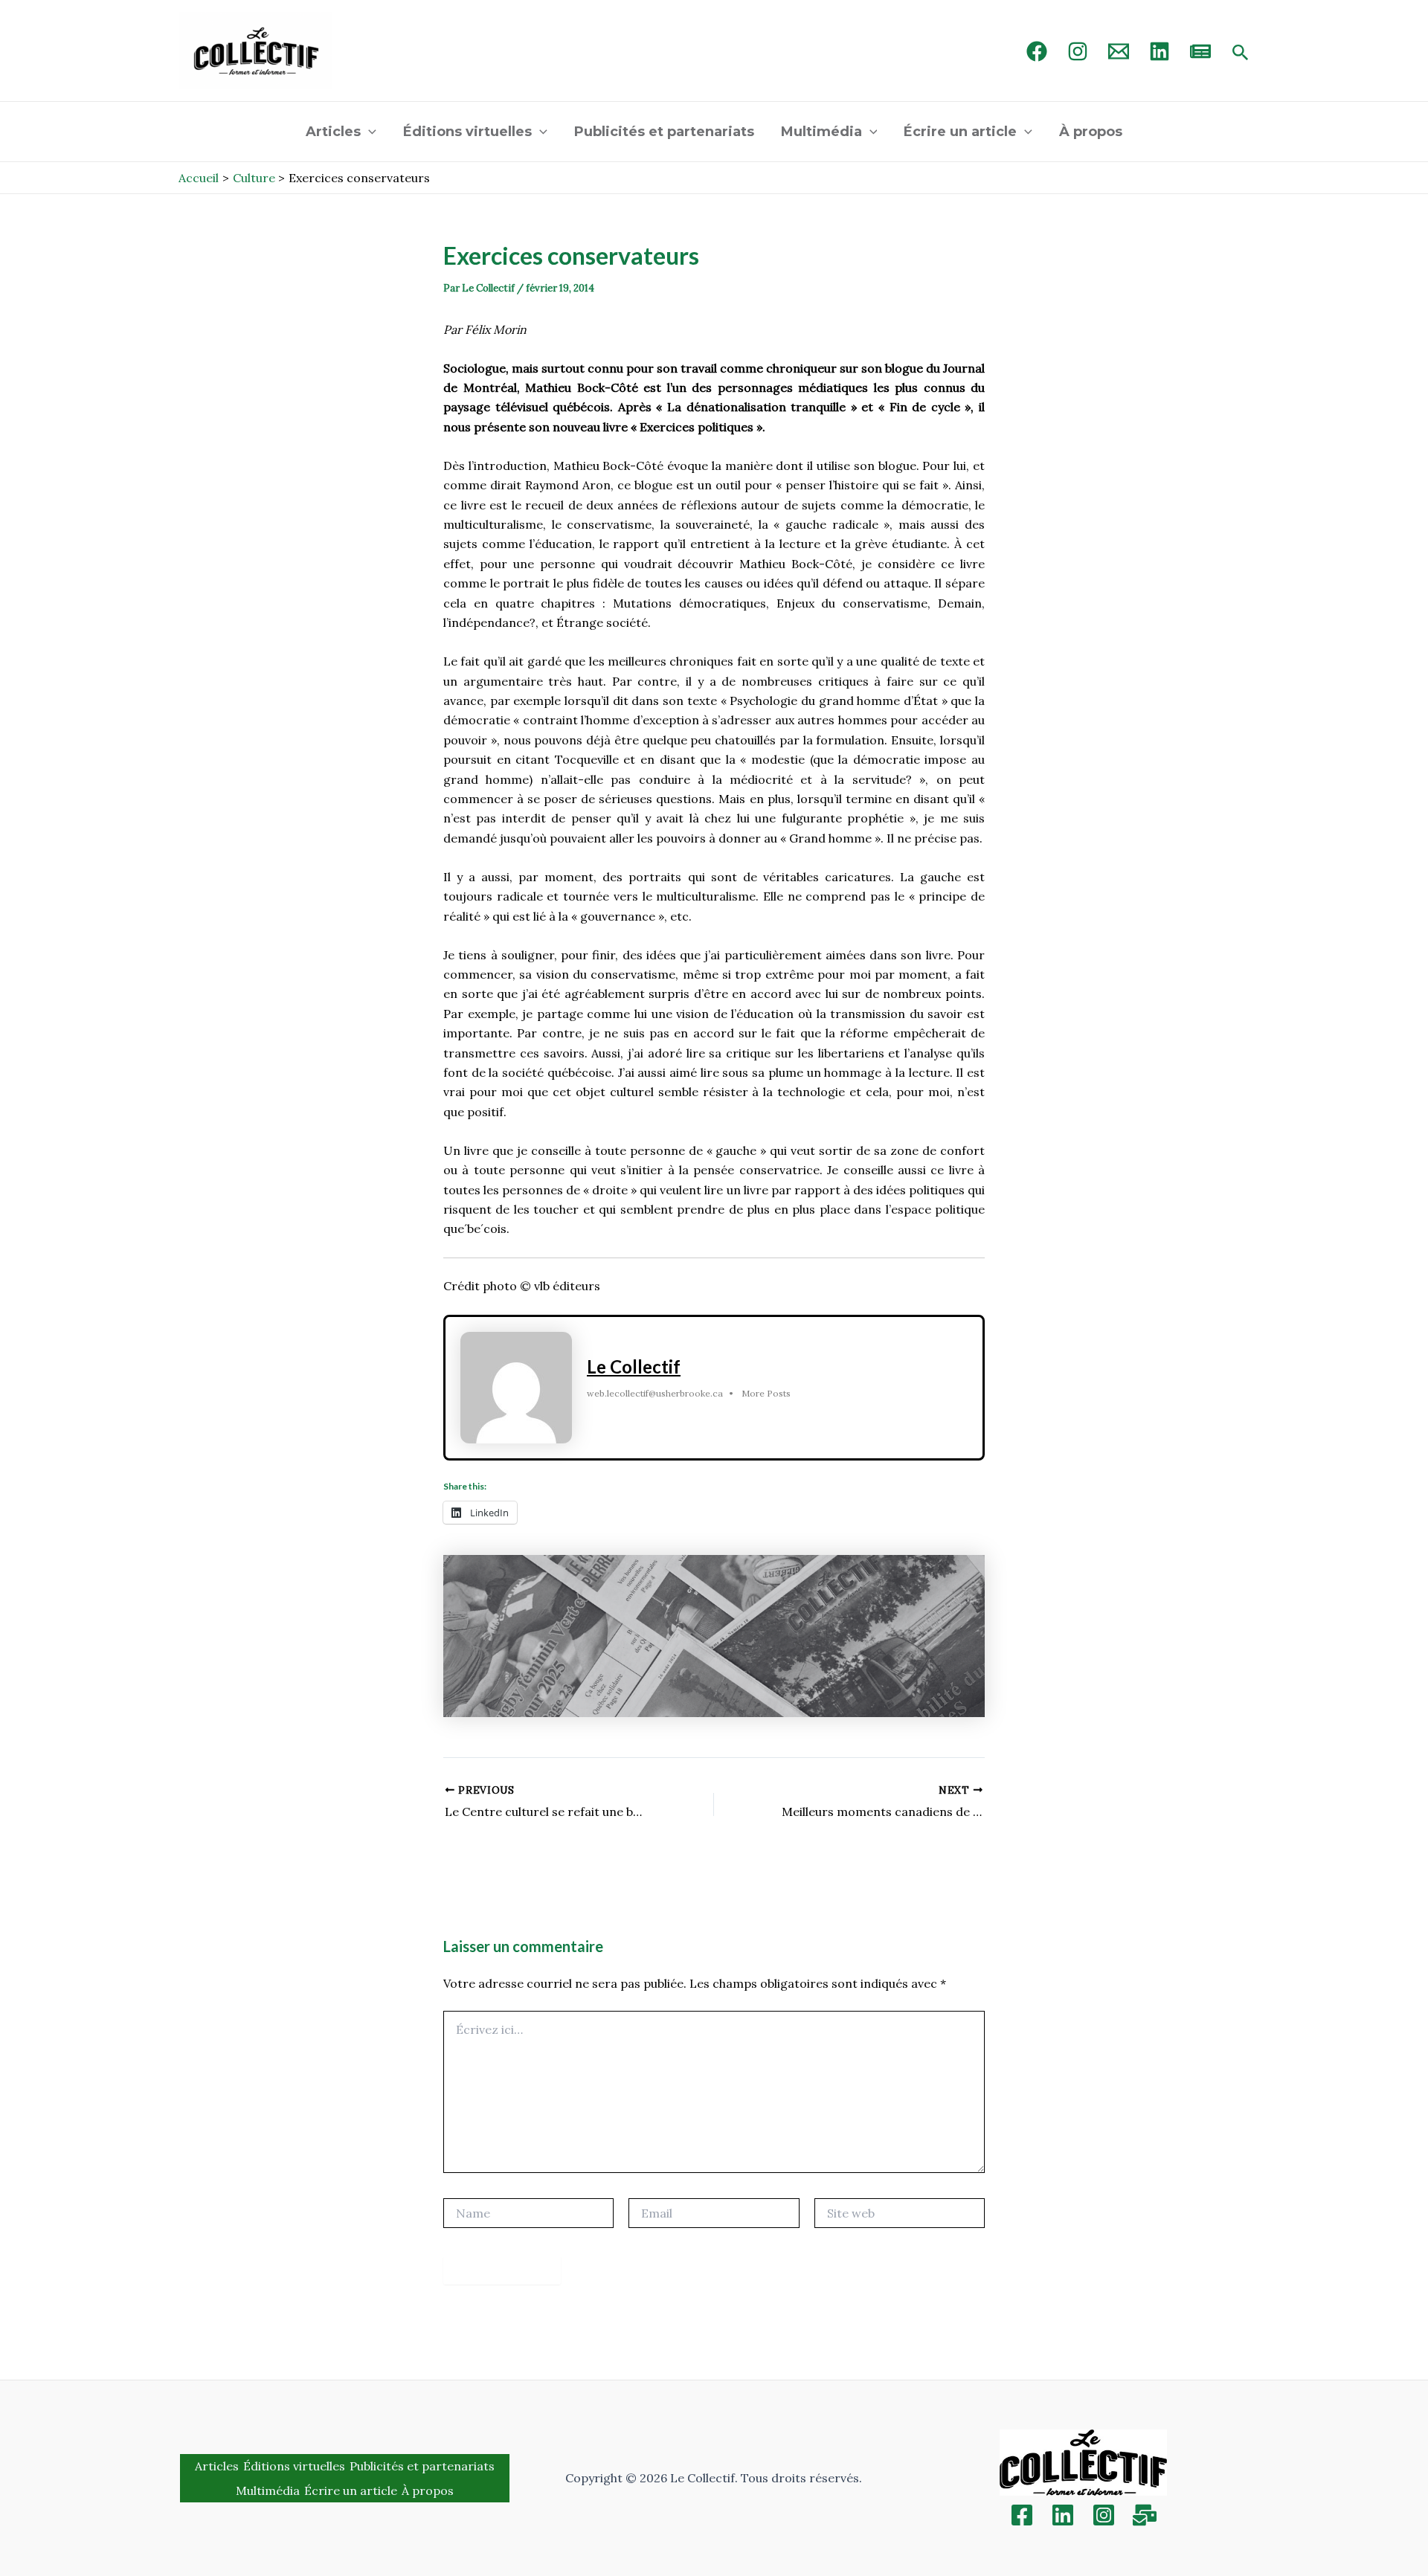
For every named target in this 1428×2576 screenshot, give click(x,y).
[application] (369, 132)
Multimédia (821, 132)
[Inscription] (1145, 2515)
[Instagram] (1078, 51)
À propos (1091, 132)
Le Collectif (634, 1366)
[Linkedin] (1063, 2515)
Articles (333, 132)
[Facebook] (1037, 51)
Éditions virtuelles (467, 132)
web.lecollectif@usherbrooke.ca (655, 1393)
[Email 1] (1119, 51)
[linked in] (1160, 51)
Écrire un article (960, 132)
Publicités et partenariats (664, 132)
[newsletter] (1200, 51)
